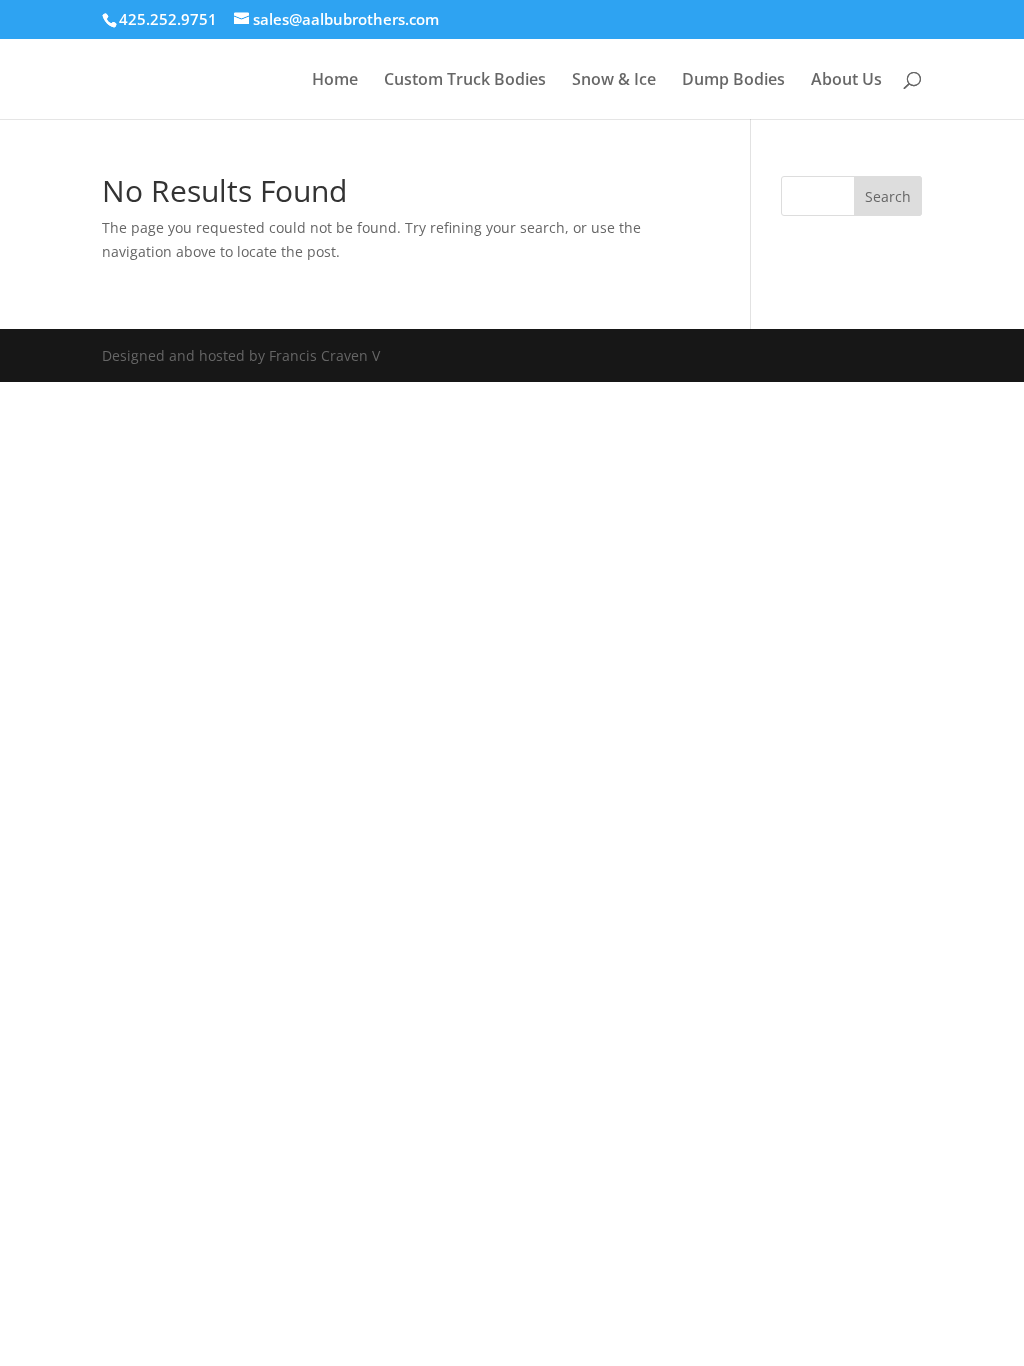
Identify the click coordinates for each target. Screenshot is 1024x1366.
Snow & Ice (614, 81)
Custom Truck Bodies (465, 81)
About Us (846, 81)
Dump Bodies (733, 81)
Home (335, 81)
